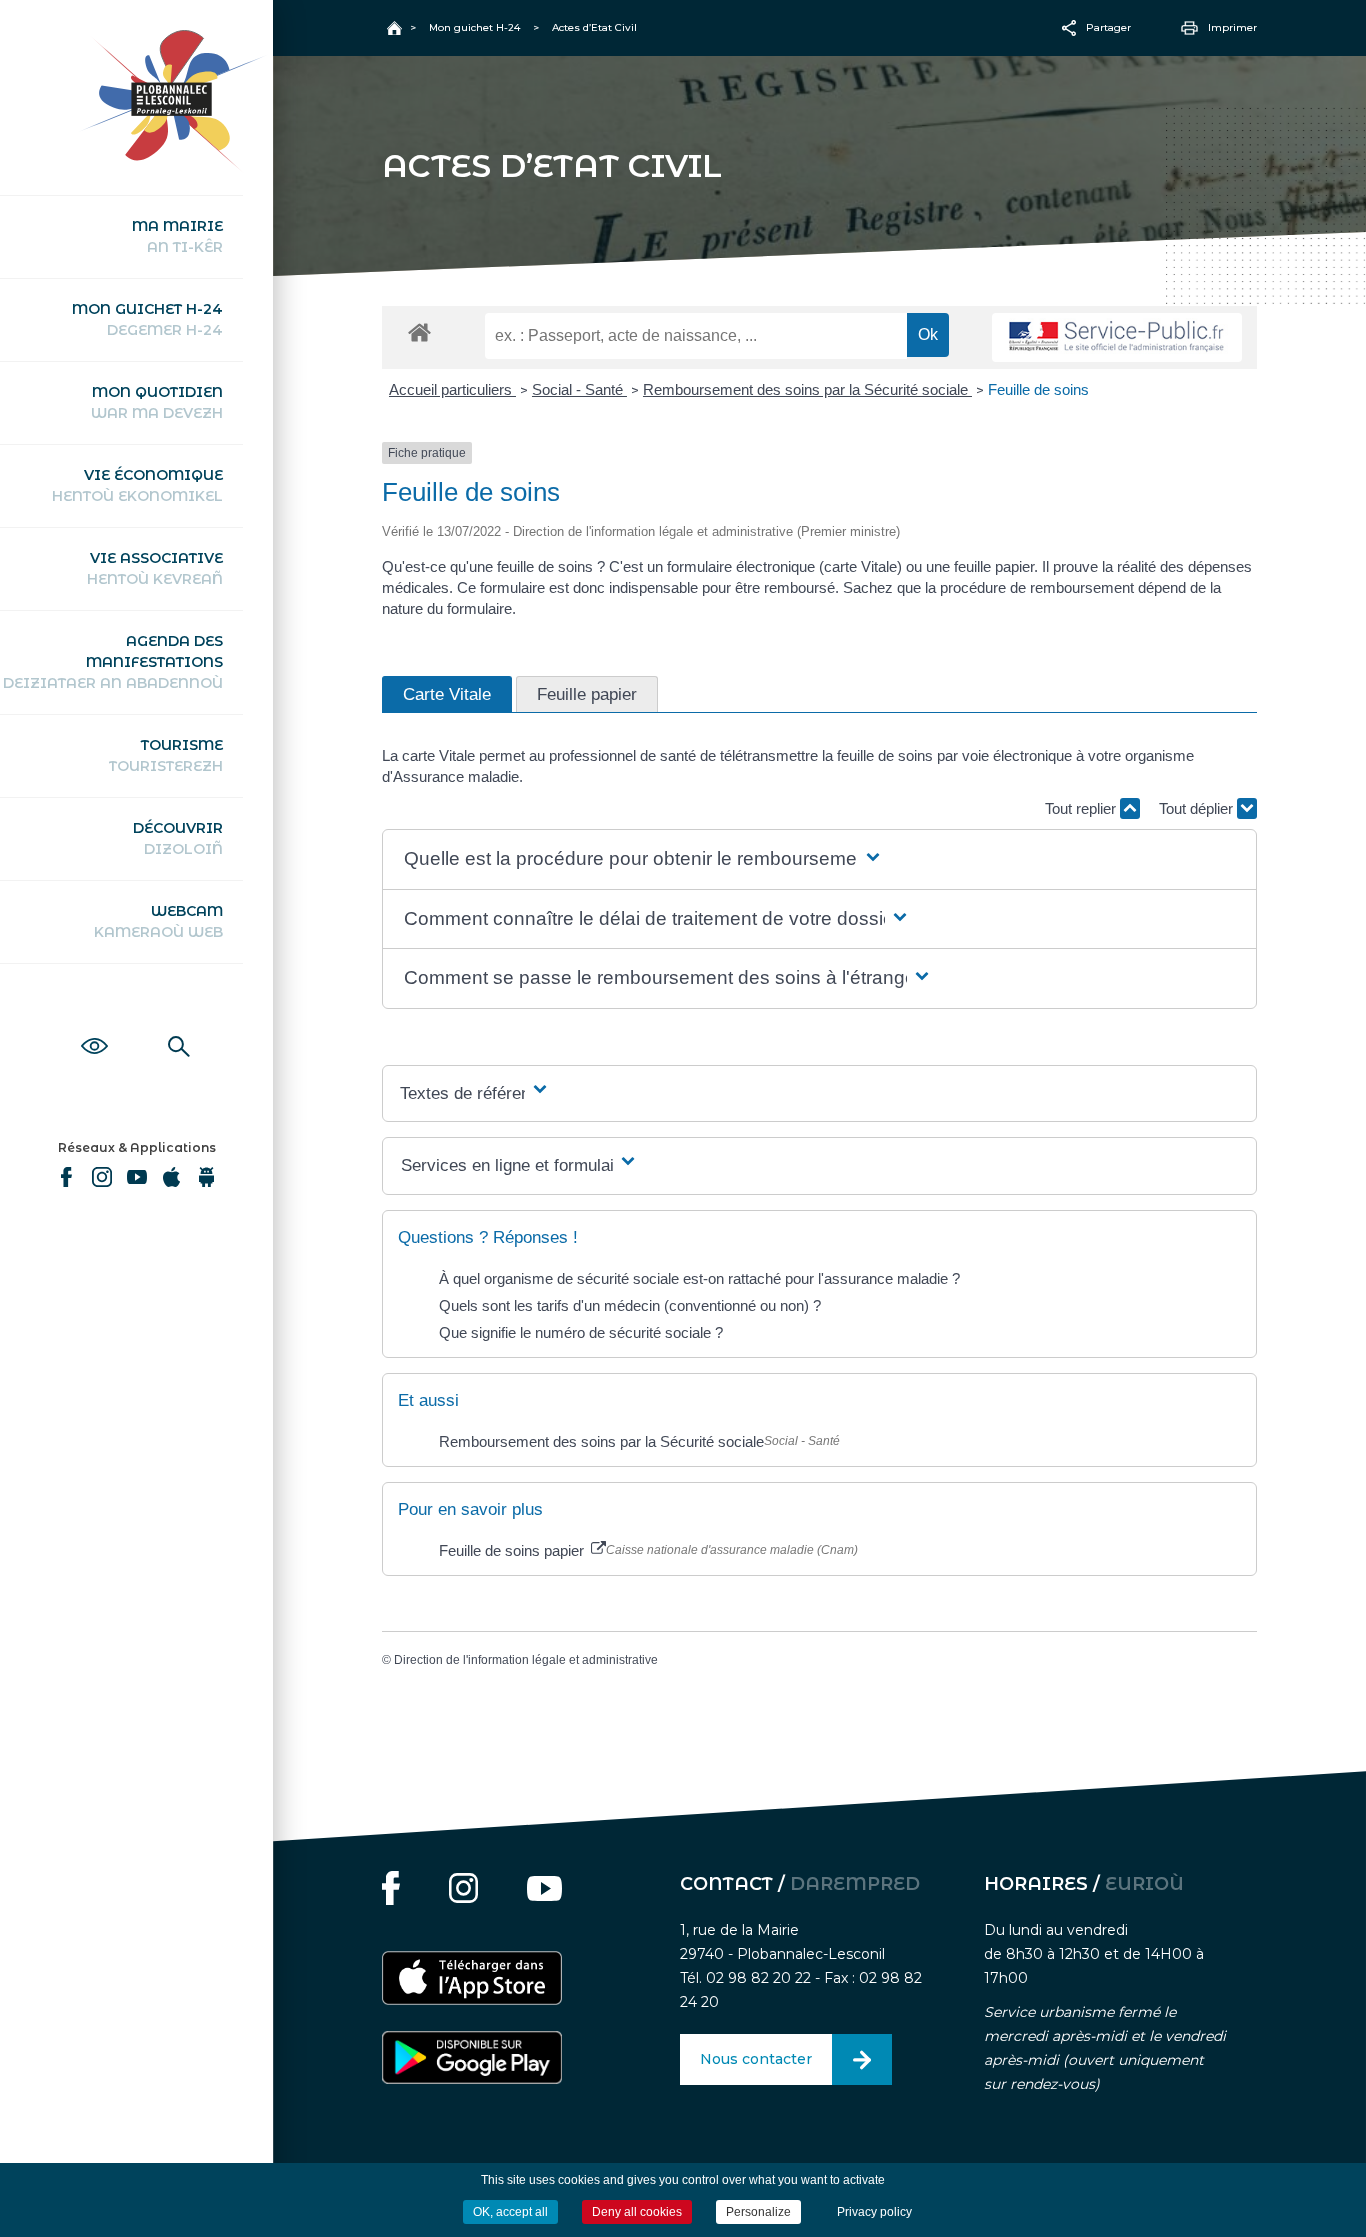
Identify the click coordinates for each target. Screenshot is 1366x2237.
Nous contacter (756, 2059)
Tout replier (1082, 808)
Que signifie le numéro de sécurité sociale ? (581, 1332)
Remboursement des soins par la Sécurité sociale (807, 389)
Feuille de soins (1038, 389)
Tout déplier (1198, 808)
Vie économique (137, 485)
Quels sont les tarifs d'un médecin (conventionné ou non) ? (630, 1305)
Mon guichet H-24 (147, 319)
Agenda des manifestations (113, 662)
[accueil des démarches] (419, 331)
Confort (94, 1024)
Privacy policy (874, 2212)
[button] (644, 859)
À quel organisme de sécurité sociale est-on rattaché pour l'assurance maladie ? (699, 1278)
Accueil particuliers (452, 389)
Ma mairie (177, 236)
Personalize (758, 2212)
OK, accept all (510, 2212)
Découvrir (178, 838)
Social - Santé (579, 389)
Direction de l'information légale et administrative (526, 1660)
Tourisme (166, 755)
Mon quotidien (157, 402)
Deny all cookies (637, 2212)
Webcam (158, 921)
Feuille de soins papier (513, 1550)
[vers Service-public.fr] (1117, 337)
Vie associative (155, 568)
